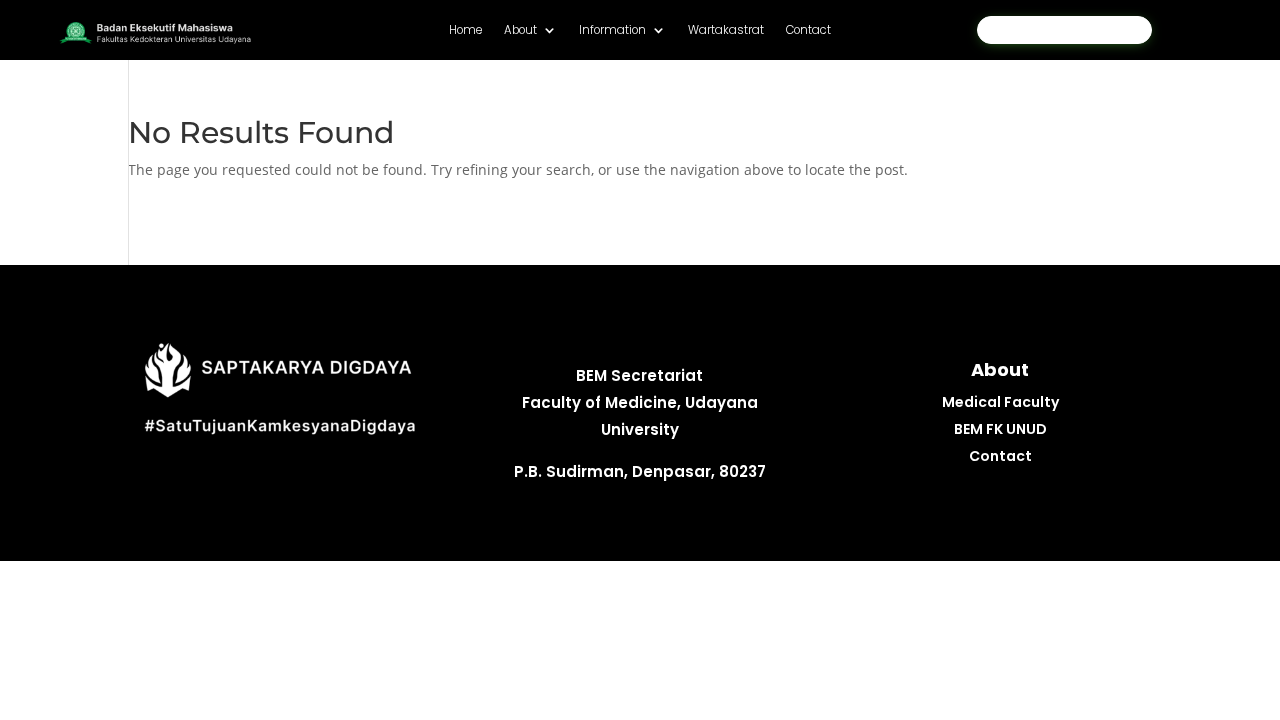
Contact (808, 30)
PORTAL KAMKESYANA (1064, 30)
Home (465, 30)
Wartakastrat (726, 30)
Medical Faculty (1000, 402)
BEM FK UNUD (1000, 429)
